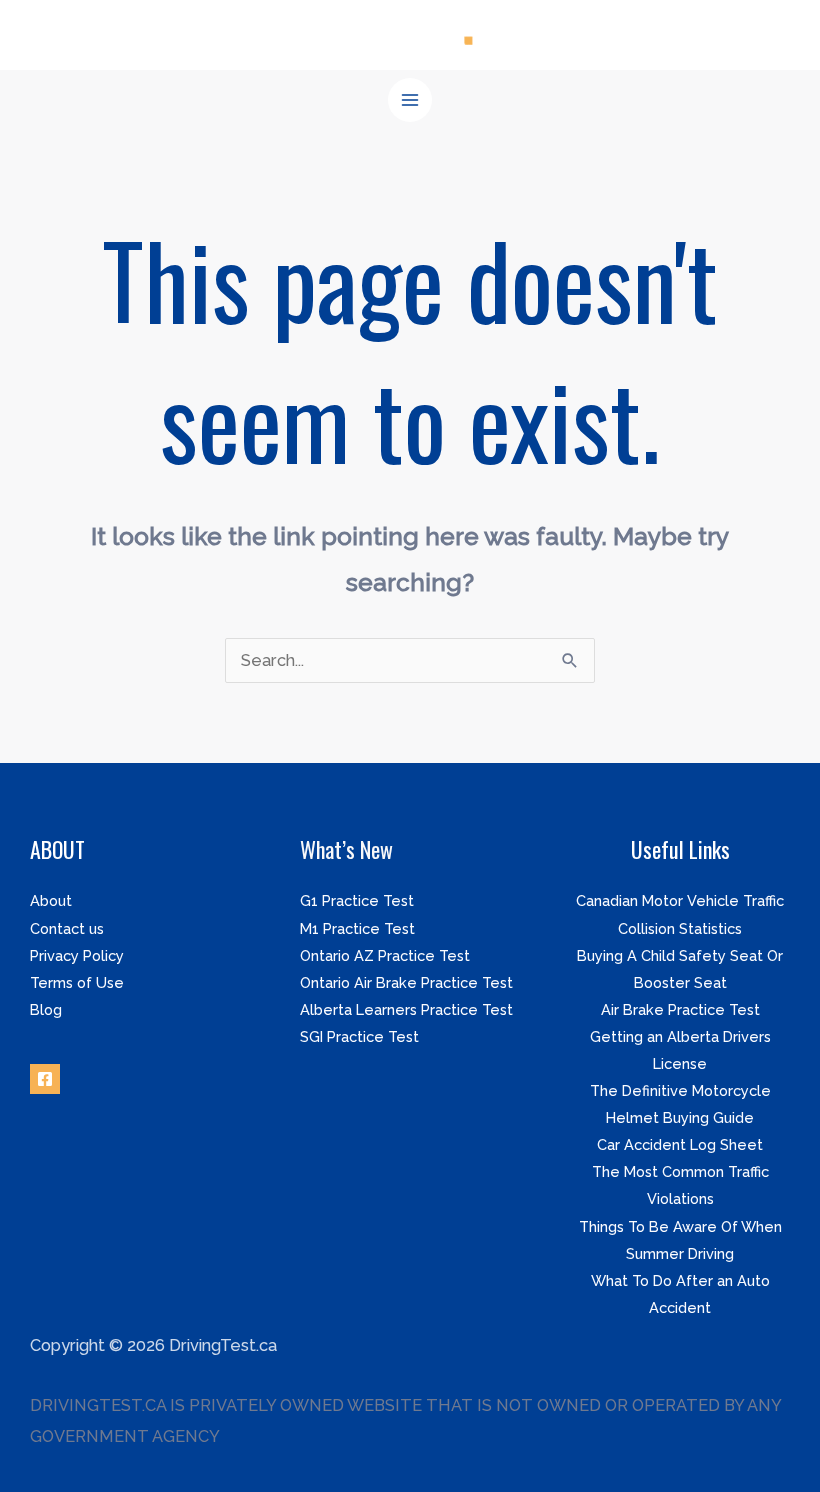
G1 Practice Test (357, 900)
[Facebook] (45, 1079)
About (51, 900)
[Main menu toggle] (410, 100)
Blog (46, 1009)
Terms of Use (77, 982)
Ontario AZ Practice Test (385, 955)
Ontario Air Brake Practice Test (406, 982)
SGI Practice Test (359, 1036)
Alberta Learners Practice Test (406, 1009)
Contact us (67, 928)
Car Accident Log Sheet (680, 1144)
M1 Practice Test (357, 928)
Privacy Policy (77, 955)
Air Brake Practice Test (680, 1009)
